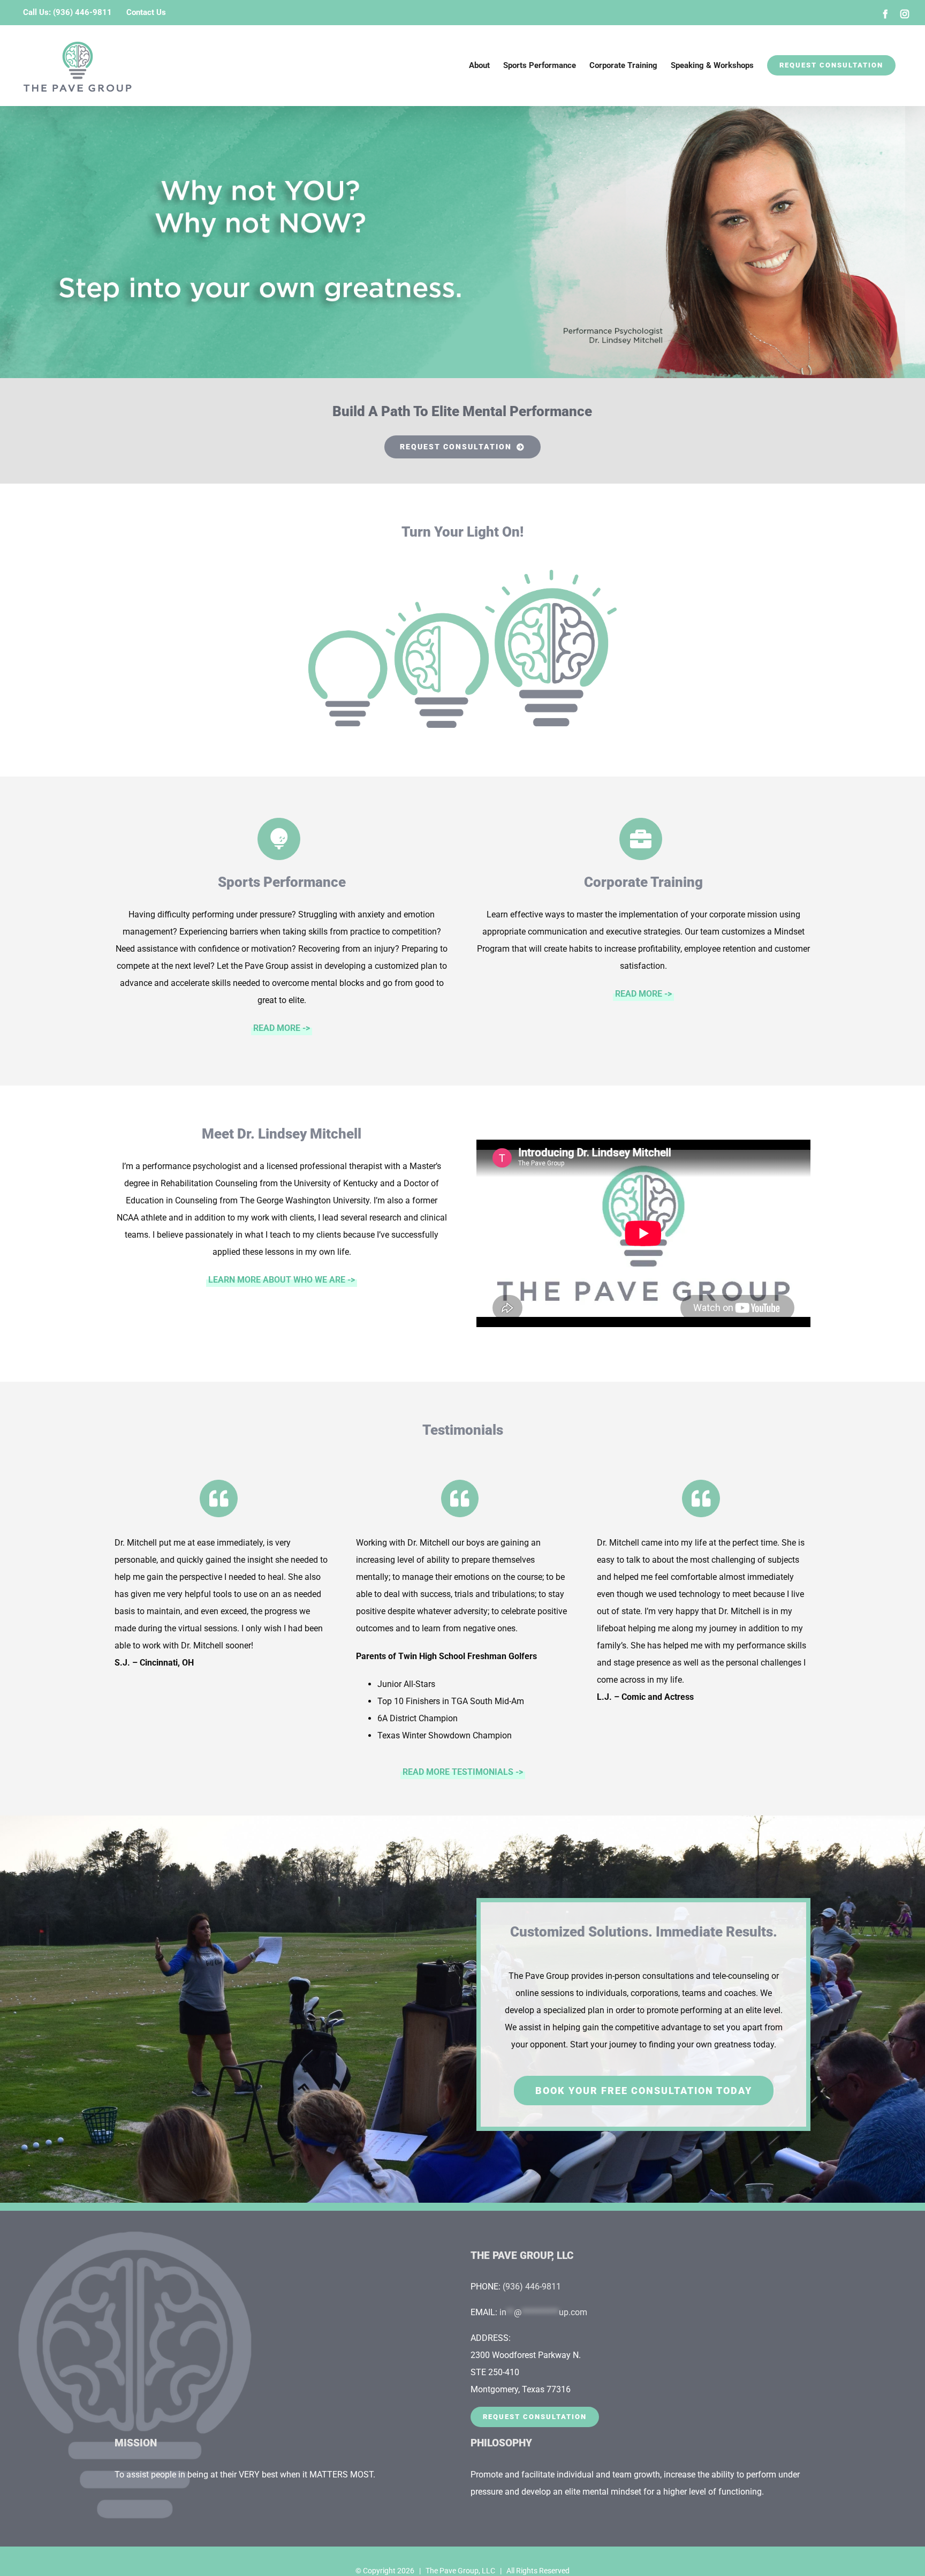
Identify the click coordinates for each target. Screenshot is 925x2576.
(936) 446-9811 (532, 2287)
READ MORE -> (282, 1028)
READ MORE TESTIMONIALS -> (463, 1772)
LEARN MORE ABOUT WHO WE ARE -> (282, 1280)
